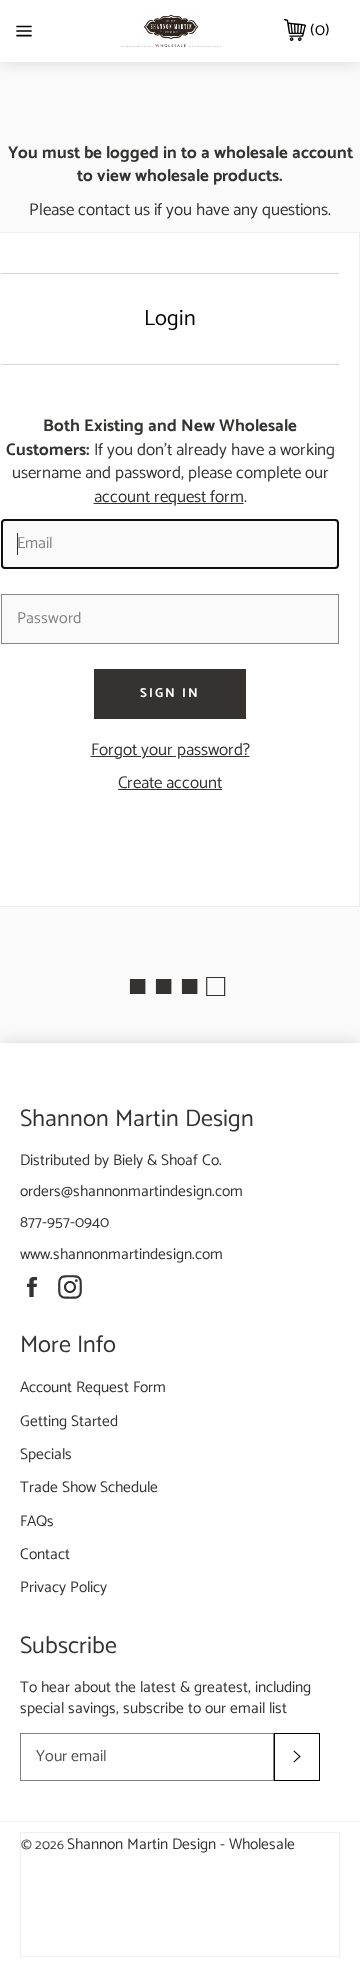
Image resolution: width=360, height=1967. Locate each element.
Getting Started (69, 1421)
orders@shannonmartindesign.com (131, 1191)
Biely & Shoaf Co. (167, 1160)
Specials (46, 1454)
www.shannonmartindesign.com (121, 1254)
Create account (170, 783)
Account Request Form (93, 1387)
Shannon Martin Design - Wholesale (181, 1844)
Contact (45, 1554)
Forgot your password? (170, 750)
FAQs (37, 1521)
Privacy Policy (63, 1587)
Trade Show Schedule (89, 1487)
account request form (169, 497)
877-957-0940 (64, 1222)
